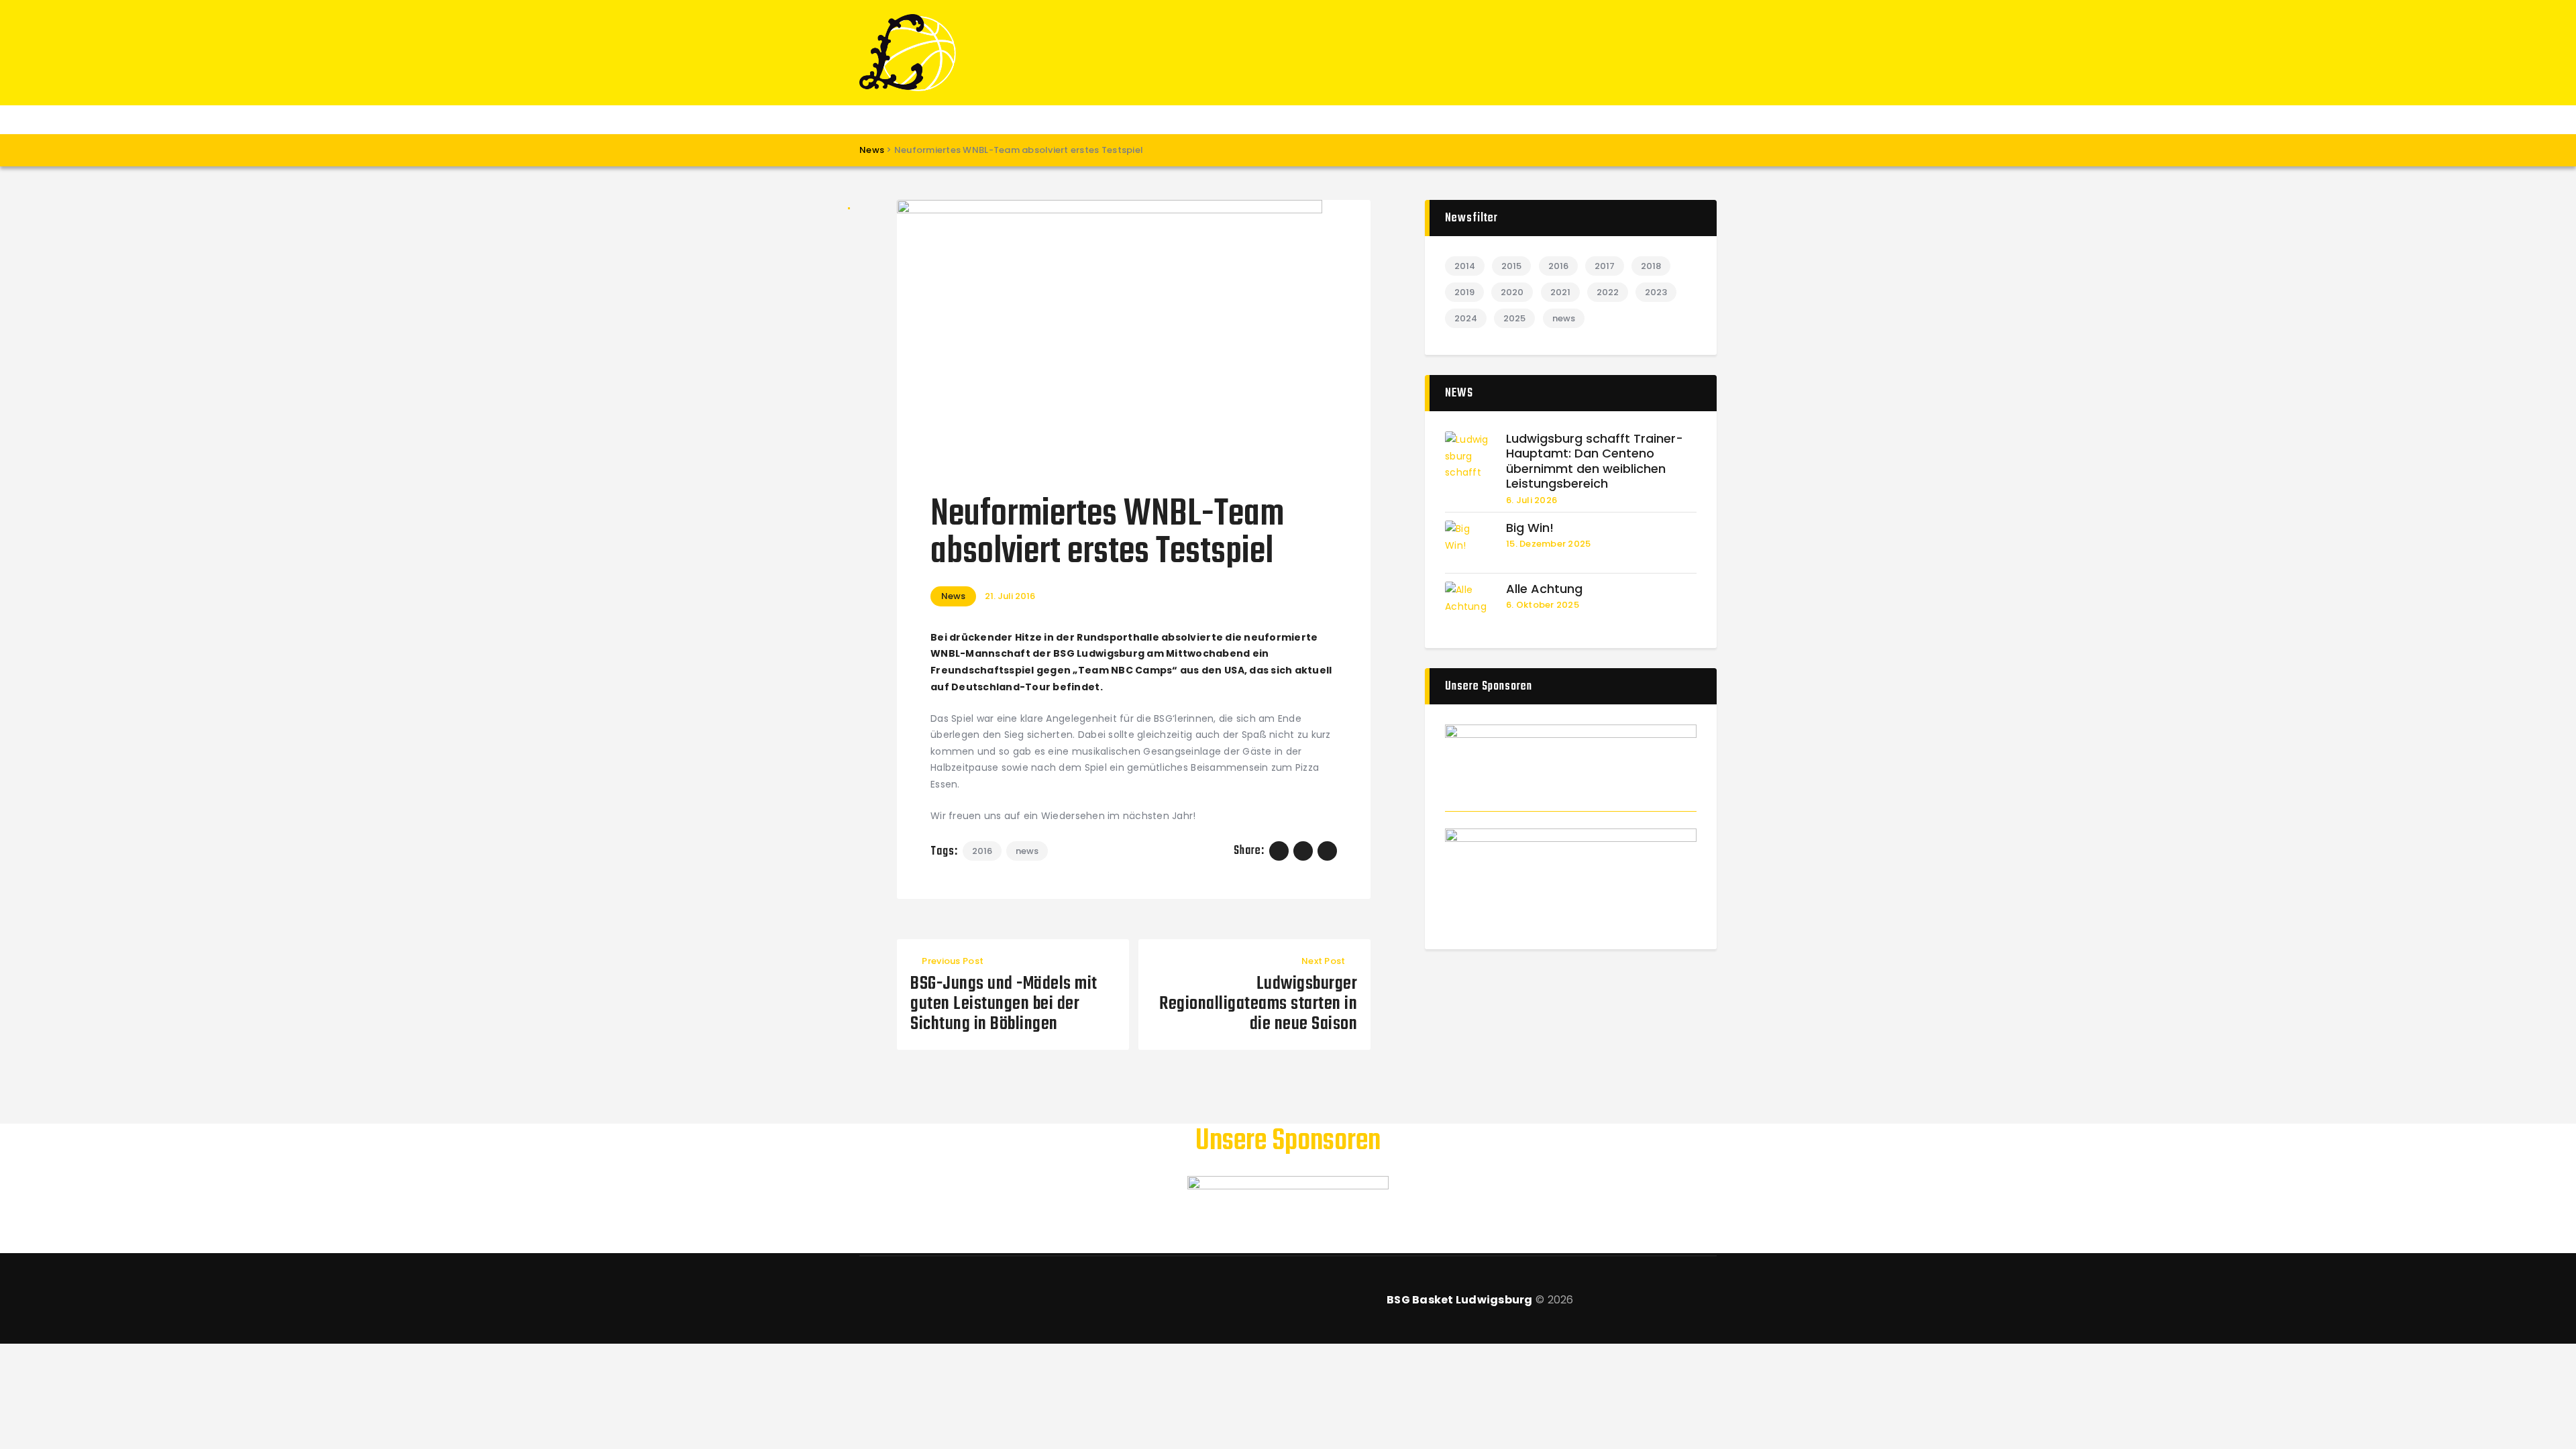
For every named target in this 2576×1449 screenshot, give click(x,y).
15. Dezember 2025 (1548, 544)
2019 (1464, 292)
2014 (1465, 266)
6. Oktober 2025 (1543, 605)
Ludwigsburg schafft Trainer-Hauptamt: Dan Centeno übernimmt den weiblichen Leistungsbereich (1595, 462)
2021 (1560, 292)
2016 (982, 851)
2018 (1651, 266)
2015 (1511, 266)
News (953, 596)
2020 (1512, 292)
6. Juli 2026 (1532, 500)
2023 (1656, 292)
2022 (1608, 292)
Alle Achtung (1544, 589)
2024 (1466, 318)
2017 (1605, 266)
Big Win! (1530, 528)
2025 (1514, 318)
